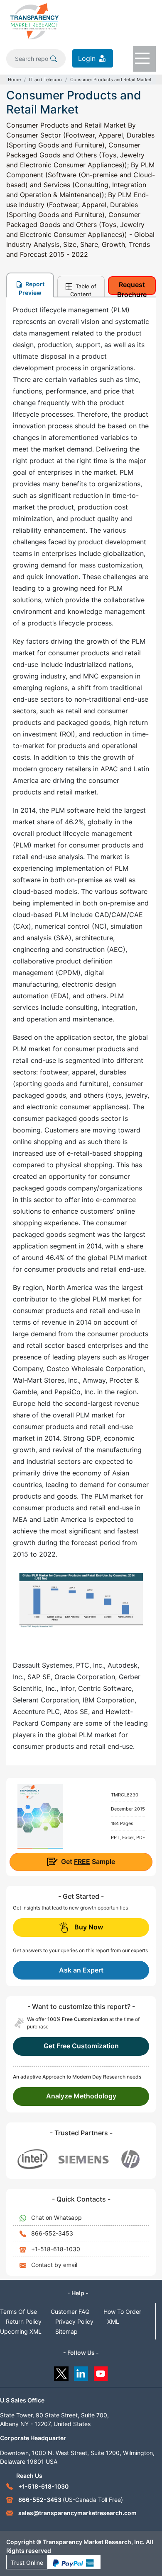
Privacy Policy (74, 2321)
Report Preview (32, 288)
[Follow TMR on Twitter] (61, 2372)
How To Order (122, 2312)
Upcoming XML (21, 2331)
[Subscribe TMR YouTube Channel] (101, 2372)
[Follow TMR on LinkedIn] (81, 2372)
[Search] (54, 58)
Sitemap (66, 2331)
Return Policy (24, 2321)
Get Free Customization (81, 2046)
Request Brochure (132, 288)
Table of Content (83, 290)
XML (113, 2321)
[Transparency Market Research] (34, 21)
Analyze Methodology (81, 2096)
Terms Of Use (18, 2312)
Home (14, 80)
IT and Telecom (45, 80)
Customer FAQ (70, 2312)
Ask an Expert (81, 1970)
